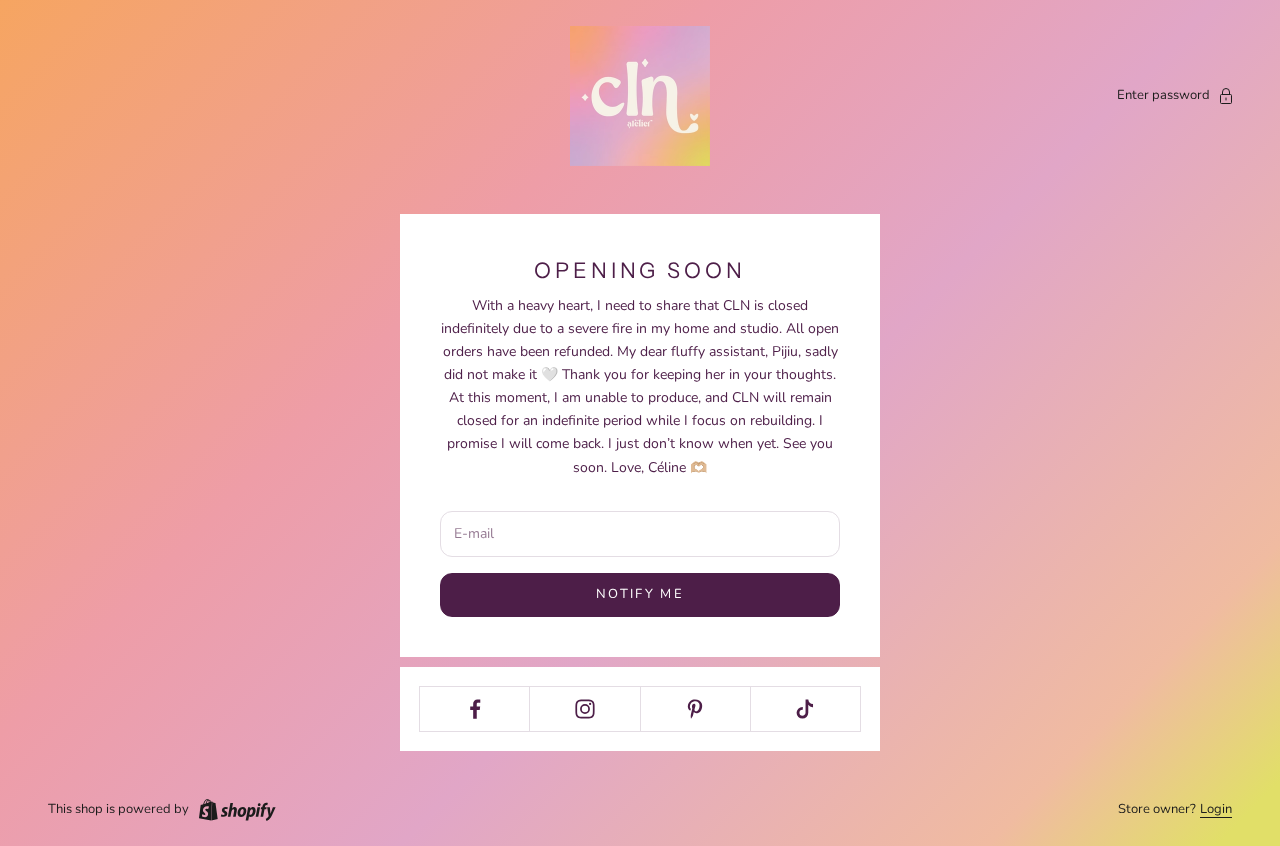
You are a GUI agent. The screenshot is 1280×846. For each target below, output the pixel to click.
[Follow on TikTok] (805, 709)
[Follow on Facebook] (474, 709)
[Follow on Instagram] (584, 709)
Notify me (640, 594)
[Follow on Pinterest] (695, 709)
